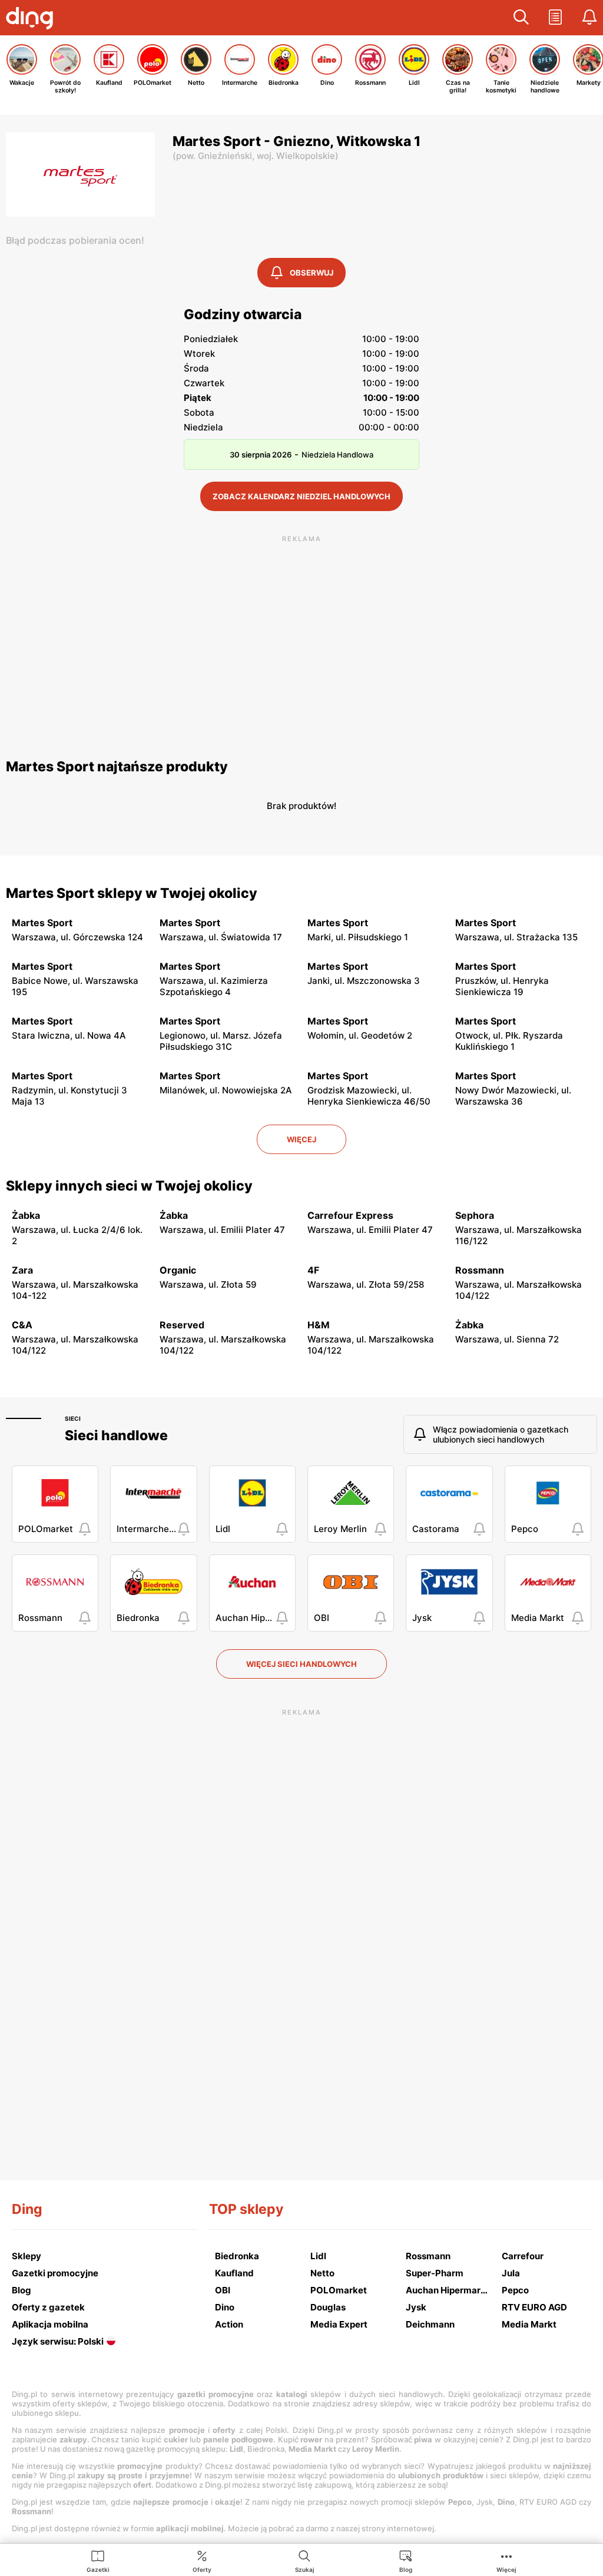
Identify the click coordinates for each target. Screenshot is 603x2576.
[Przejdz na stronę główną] (32, 19)
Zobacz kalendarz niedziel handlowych (301, 496)
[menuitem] (98, 2561)
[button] (521, 18)
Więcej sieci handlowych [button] (301, 1664)
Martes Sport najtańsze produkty (117, 767)
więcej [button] (301, 1139)
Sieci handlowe (116, 1435)
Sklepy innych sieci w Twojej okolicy (129, 1186)
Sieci (73, 1418)
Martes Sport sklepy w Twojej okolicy (132, 893)
